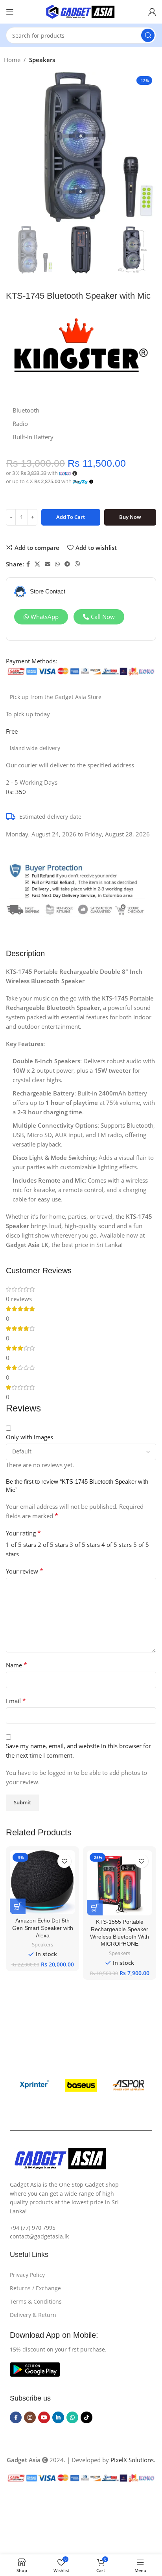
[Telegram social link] (67, 564)
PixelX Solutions (132, 2460)
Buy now (130, 517)
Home (12, 60)
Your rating (23, 1533)
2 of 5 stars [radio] (53, 1545)
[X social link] (37, 564)
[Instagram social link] (30, 2417)
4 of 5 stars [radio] (117, 1545)
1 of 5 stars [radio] (21, 1545)
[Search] (148, 35)
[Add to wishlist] (64, 1861)
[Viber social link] (77, 564)
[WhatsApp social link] (57, 564)
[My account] (152, 12)
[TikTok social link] (87, 2417)
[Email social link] (48, 564)
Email (16, 1701)
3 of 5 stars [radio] (85, 1545)
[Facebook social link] (28, 564)
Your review (25, 1571)
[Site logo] (81, 11)
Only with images (29, 1437)
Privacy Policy (27, 2275)
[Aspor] (128, 2085)
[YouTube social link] (44, 2417)
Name (17, 1665)
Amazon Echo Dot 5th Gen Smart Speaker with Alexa (43, 1928)
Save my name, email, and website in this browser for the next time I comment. (78, 1751)
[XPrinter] (34, 2085)
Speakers (42, 60)
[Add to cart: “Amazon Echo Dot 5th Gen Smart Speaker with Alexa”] (18, 1906)
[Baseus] (81, 2085)
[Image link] (35, 2369)
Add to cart (71, 517)
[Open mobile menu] (10, 12)
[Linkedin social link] (58, 2417)
